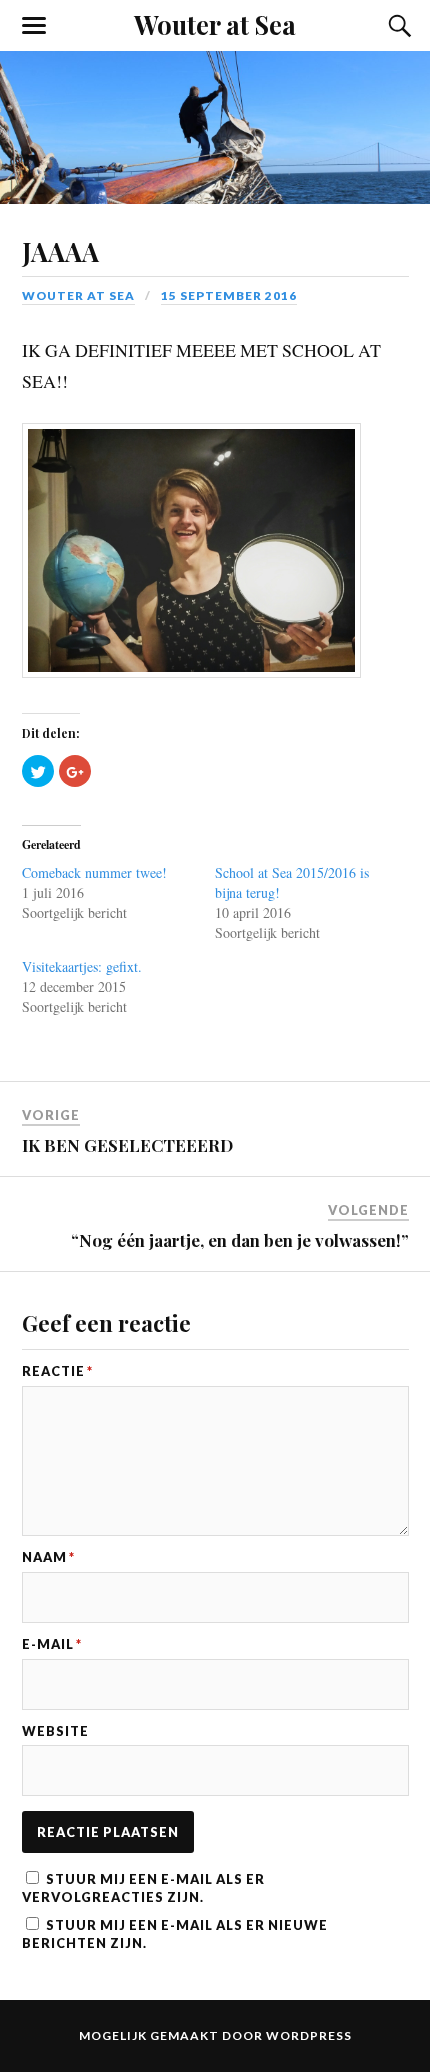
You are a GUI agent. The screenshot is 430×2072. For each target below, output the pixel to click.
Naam (48, 1548)
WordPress (309, 2026)
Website (55, 1722)
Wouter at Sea (215, 24)
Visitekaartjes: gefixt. (82, 957)
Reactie (57, 1362)
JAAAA (60, 251)
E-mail (52, 1635)
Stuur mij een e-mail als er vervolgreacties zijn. (143, 1879)
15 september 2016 (229, 295)
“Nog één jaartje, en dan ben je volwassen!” (240, 1231)
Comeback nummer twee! (94, 863)
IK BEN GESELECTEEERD (127, 1136)
